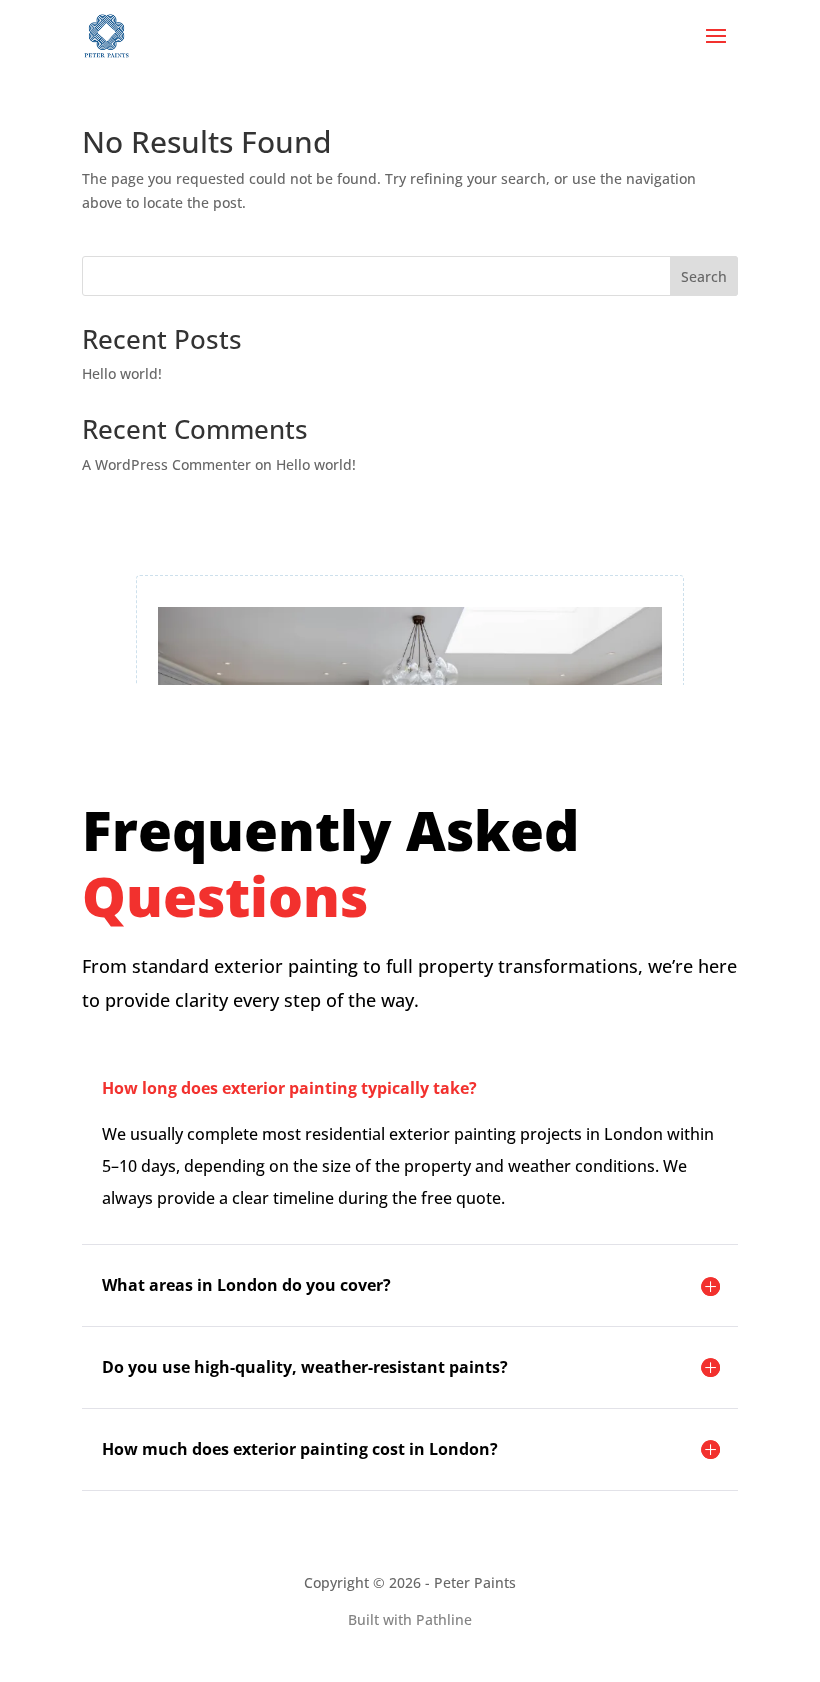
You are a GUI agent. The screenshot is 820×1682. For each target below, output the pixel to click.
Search (704, 276)
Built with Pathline (410, 1619)
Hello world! (122, 373)
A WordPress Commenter (166, 464)
